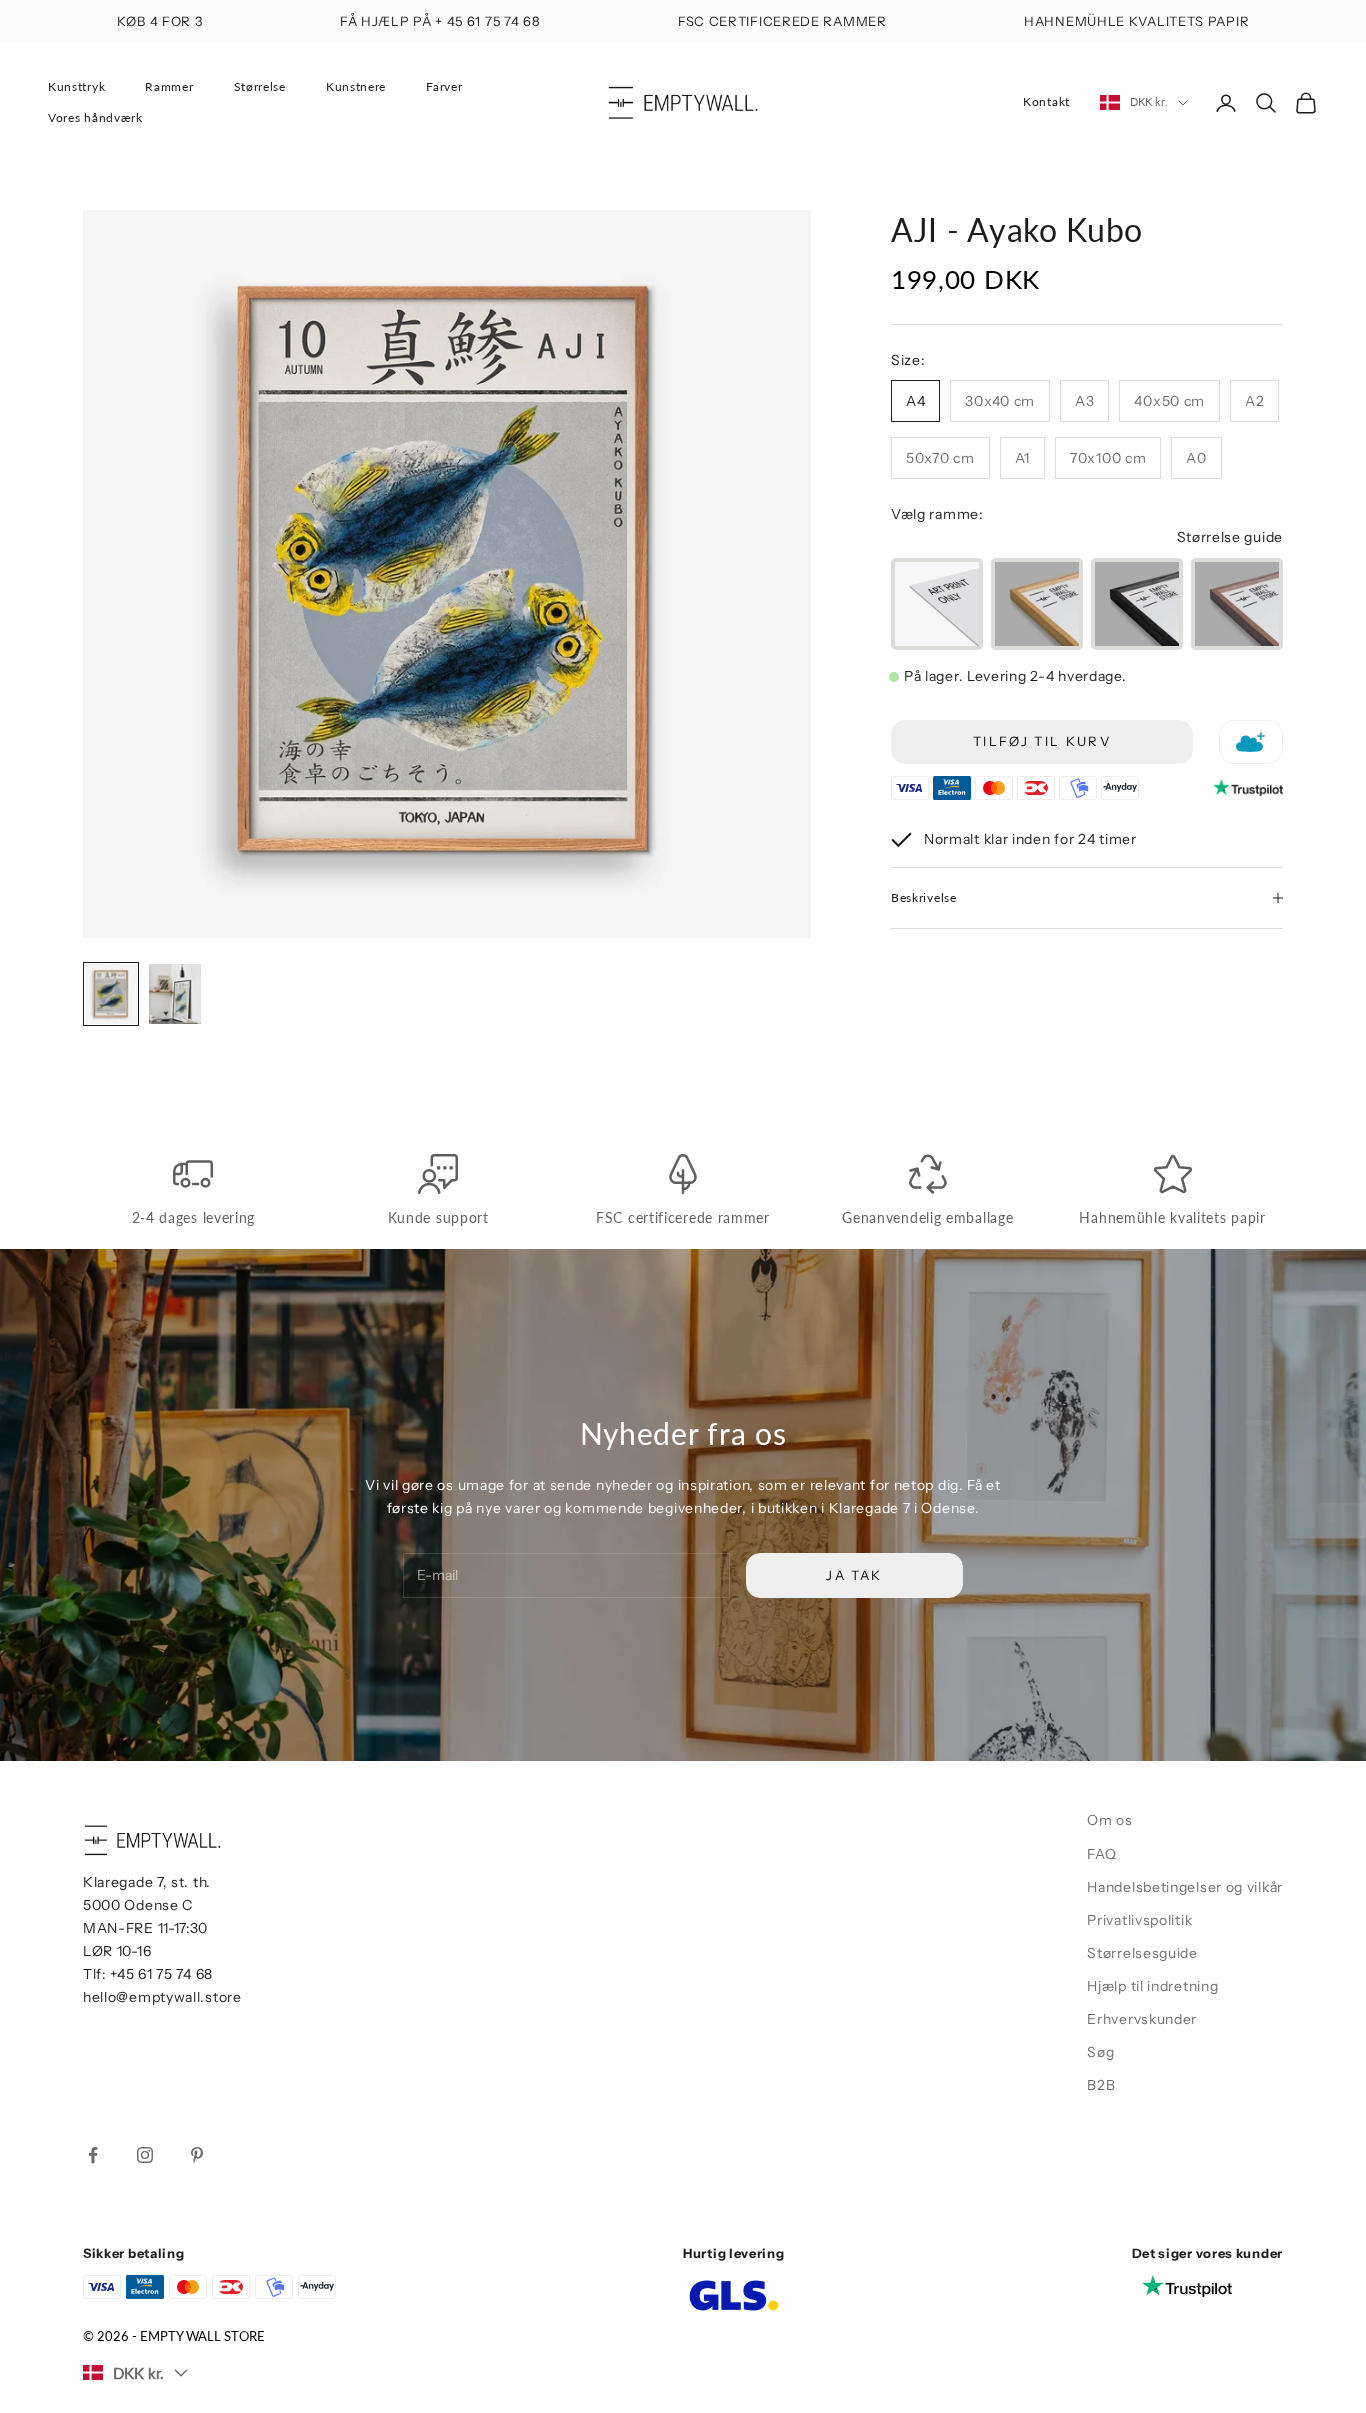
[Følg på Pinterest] (197, 2155)
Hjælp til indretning (1152, 1986)
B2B (1101, 2085)
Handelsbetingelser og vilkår (1185, 1887)
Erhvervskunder (1142, 2019)
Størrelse (260, 86)
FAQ (1101, 1854)
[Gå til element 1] (111, 994)
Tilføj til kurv (1042, 741)
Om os (1110, 1820)
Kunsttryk (76, 86)
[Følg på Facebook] (93, 2155)
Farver (444, 86)
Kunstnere (356, 86)
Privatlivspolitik (1139, 1920)
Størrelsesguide (1142, 1953)
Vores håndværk (95, 117)
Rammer (169, 86)
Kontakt (1046, 101)
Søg (1100, 2052)
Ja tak (854, 1575)
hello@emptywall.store (162, 1997)
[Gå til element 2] (175, 994)
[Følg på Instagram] (145, 2155)
